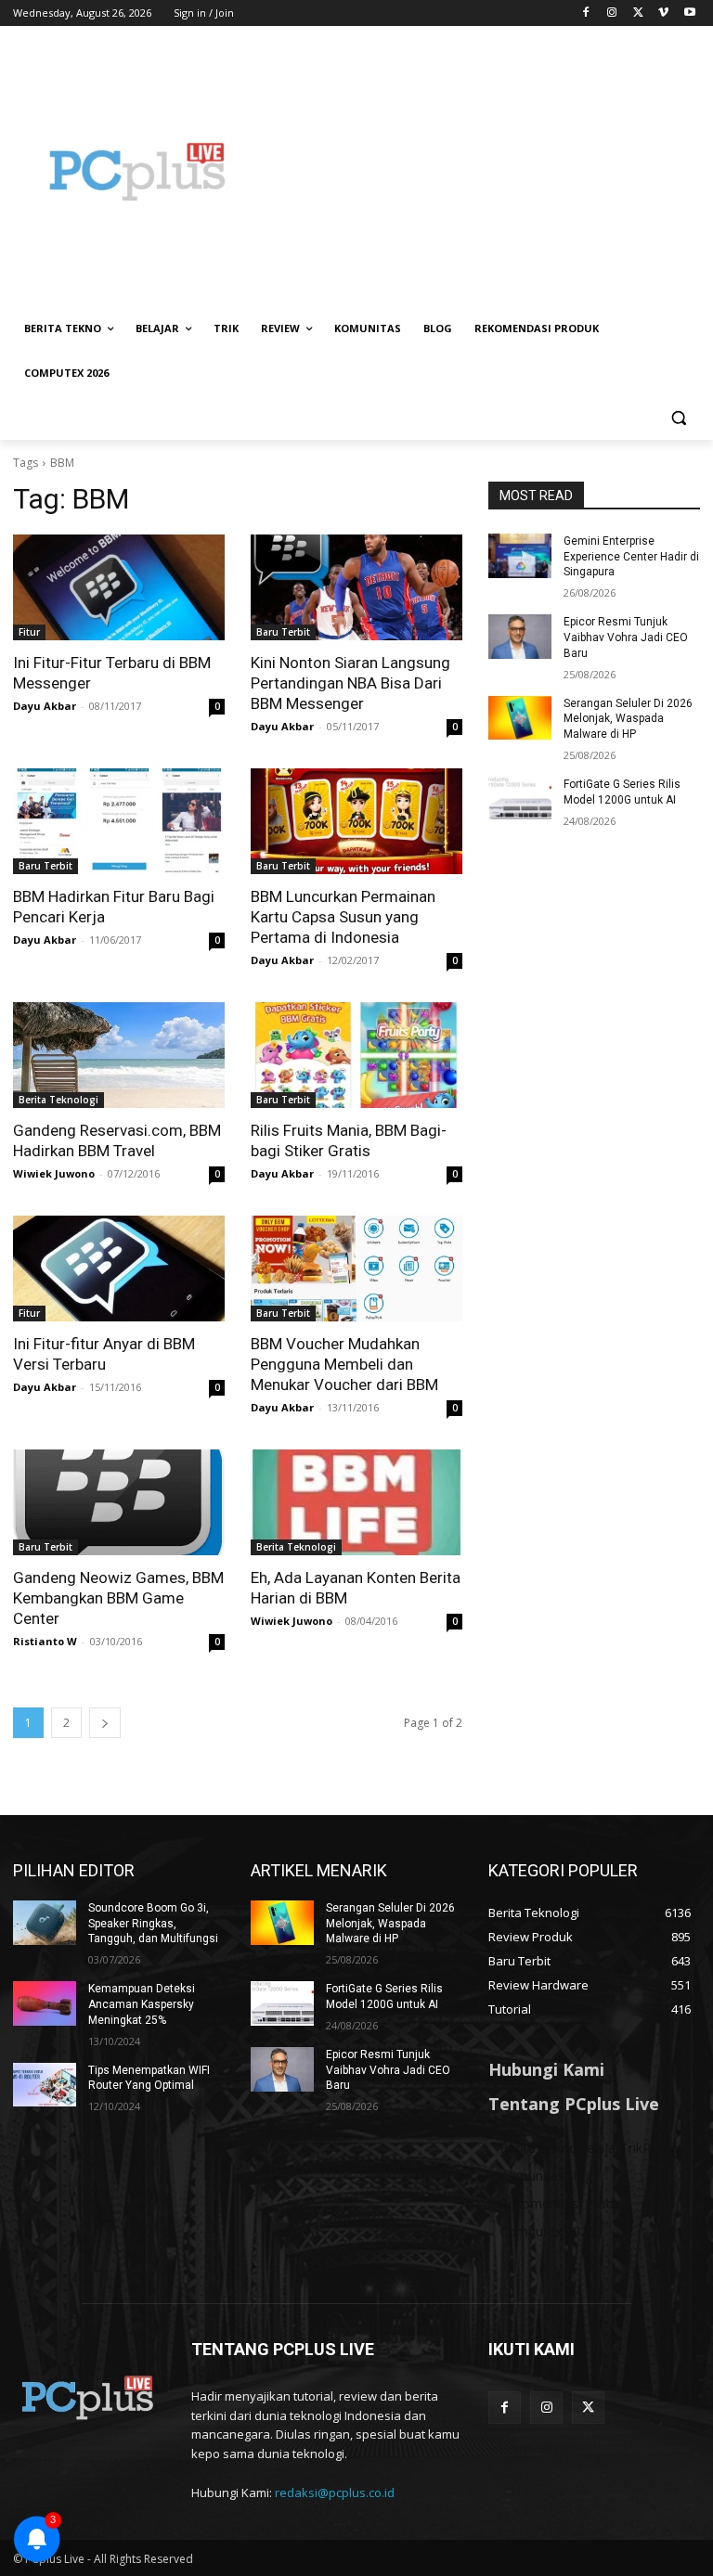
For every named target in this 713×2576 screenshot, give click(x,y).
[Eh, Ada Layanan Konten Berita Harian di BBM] (356, 1502)
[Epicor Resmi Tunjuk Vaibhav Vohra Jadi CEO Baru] (520, 637)
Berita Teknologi (58, 1100)
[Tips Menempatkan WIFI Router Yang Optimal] (45, 2085)
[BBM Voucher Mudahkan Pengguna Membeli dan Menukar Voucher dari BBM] (356, 1269)
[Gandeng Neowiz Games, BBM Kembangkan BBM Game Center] (119, 1502)
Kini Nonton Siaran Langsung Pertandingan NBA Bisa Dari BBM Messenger (350, 683)
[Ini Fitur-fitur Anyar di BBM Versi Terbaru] (119, 1269)
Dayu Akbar (45, 706)
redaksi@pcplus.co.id (335, 2492)
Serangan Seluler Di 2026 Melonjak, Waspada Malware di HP (628, 719)
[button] (678, 418)
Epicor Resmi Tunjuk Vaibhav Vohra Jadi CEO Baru (626, 638)
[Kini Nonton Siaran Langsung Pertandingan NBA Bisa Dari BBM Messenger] (356, 587)
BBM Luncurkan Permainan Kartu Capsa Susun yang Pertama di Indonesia (343, 917)
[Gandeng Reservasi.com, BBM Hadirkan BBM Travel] (119, 1055)
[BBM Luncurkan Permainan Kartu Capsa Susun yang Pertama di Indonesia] (356, 821)
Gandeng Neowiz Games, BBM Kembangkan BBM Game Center (118, 1598)
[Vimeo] (663, 13)
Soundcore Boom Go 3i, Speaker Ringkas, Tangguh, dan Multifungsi (153, 1924)
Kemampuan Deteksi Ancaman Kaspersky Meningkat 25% (142, 2004)
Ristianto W (45, 1641)
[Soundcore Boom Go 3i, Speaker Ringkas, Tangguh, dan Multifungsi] (45, 1923)
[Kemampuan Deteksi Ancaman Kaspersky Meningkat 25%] (45, 2003)
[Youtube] (689, 13)
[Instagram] (612, 13)
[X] (638, 13)
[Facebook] (586, 13)
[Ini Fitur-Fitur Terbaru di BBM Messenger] (119, 587)
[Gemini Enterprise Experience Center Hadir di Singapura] (520, 556)
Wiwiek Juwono (54, 1173)
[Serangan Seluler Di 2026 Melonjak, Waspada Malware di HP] (520, 718)
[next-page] (105, 1723)
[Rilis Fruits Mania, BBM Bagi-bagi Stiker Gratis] (356, 1055)
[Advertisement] (483, 172)
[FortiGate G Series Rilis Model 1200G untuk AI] (520, 799)
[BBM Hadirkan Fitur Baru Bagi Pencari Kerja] (119, 821)
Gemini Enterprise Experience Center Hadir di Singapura (631, 557)
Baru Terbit (283, 632)
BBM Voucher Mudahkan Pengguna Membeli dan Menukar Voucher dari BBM (344, 1364)
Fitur (29, 632)
